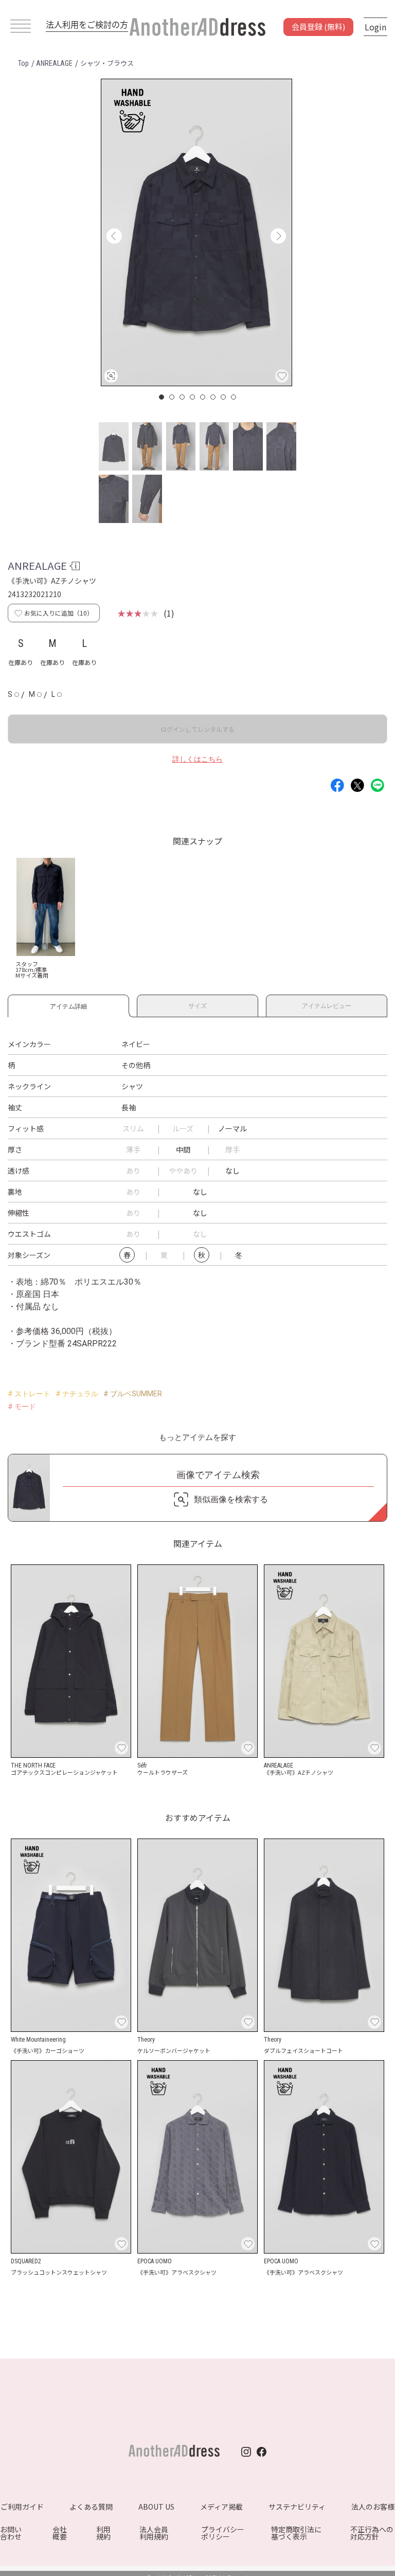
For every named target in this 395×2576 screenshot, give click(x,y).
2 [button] (172, 397)
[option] (196, 232)
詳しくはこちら (197, 759)
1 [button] (162, 397)
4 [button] (193, 397)
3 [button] (183, 397)
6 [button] (213, 397)
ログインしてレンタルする (197, 729)
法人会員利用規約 (154, 2533)
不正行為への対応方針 (372, 2533)
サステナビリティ (297, 2507)
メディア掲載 (221, 2507)
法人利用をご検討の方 (87, 24)
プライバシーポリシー (223, 2533)
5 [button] (203, 397)
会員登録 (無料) (318, 26)
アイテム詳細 (68, 1005)
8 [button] (234, 397)
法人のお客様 (373, 2507)
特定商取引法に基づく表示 (296, 2533)
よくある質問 (91, 2507)
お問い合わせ (11, 2533)
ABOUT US (156, 2507)
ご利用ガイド (22, 2507)
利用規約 (103, 2533)
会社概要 (60, 2533)
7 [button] (224, 397)
